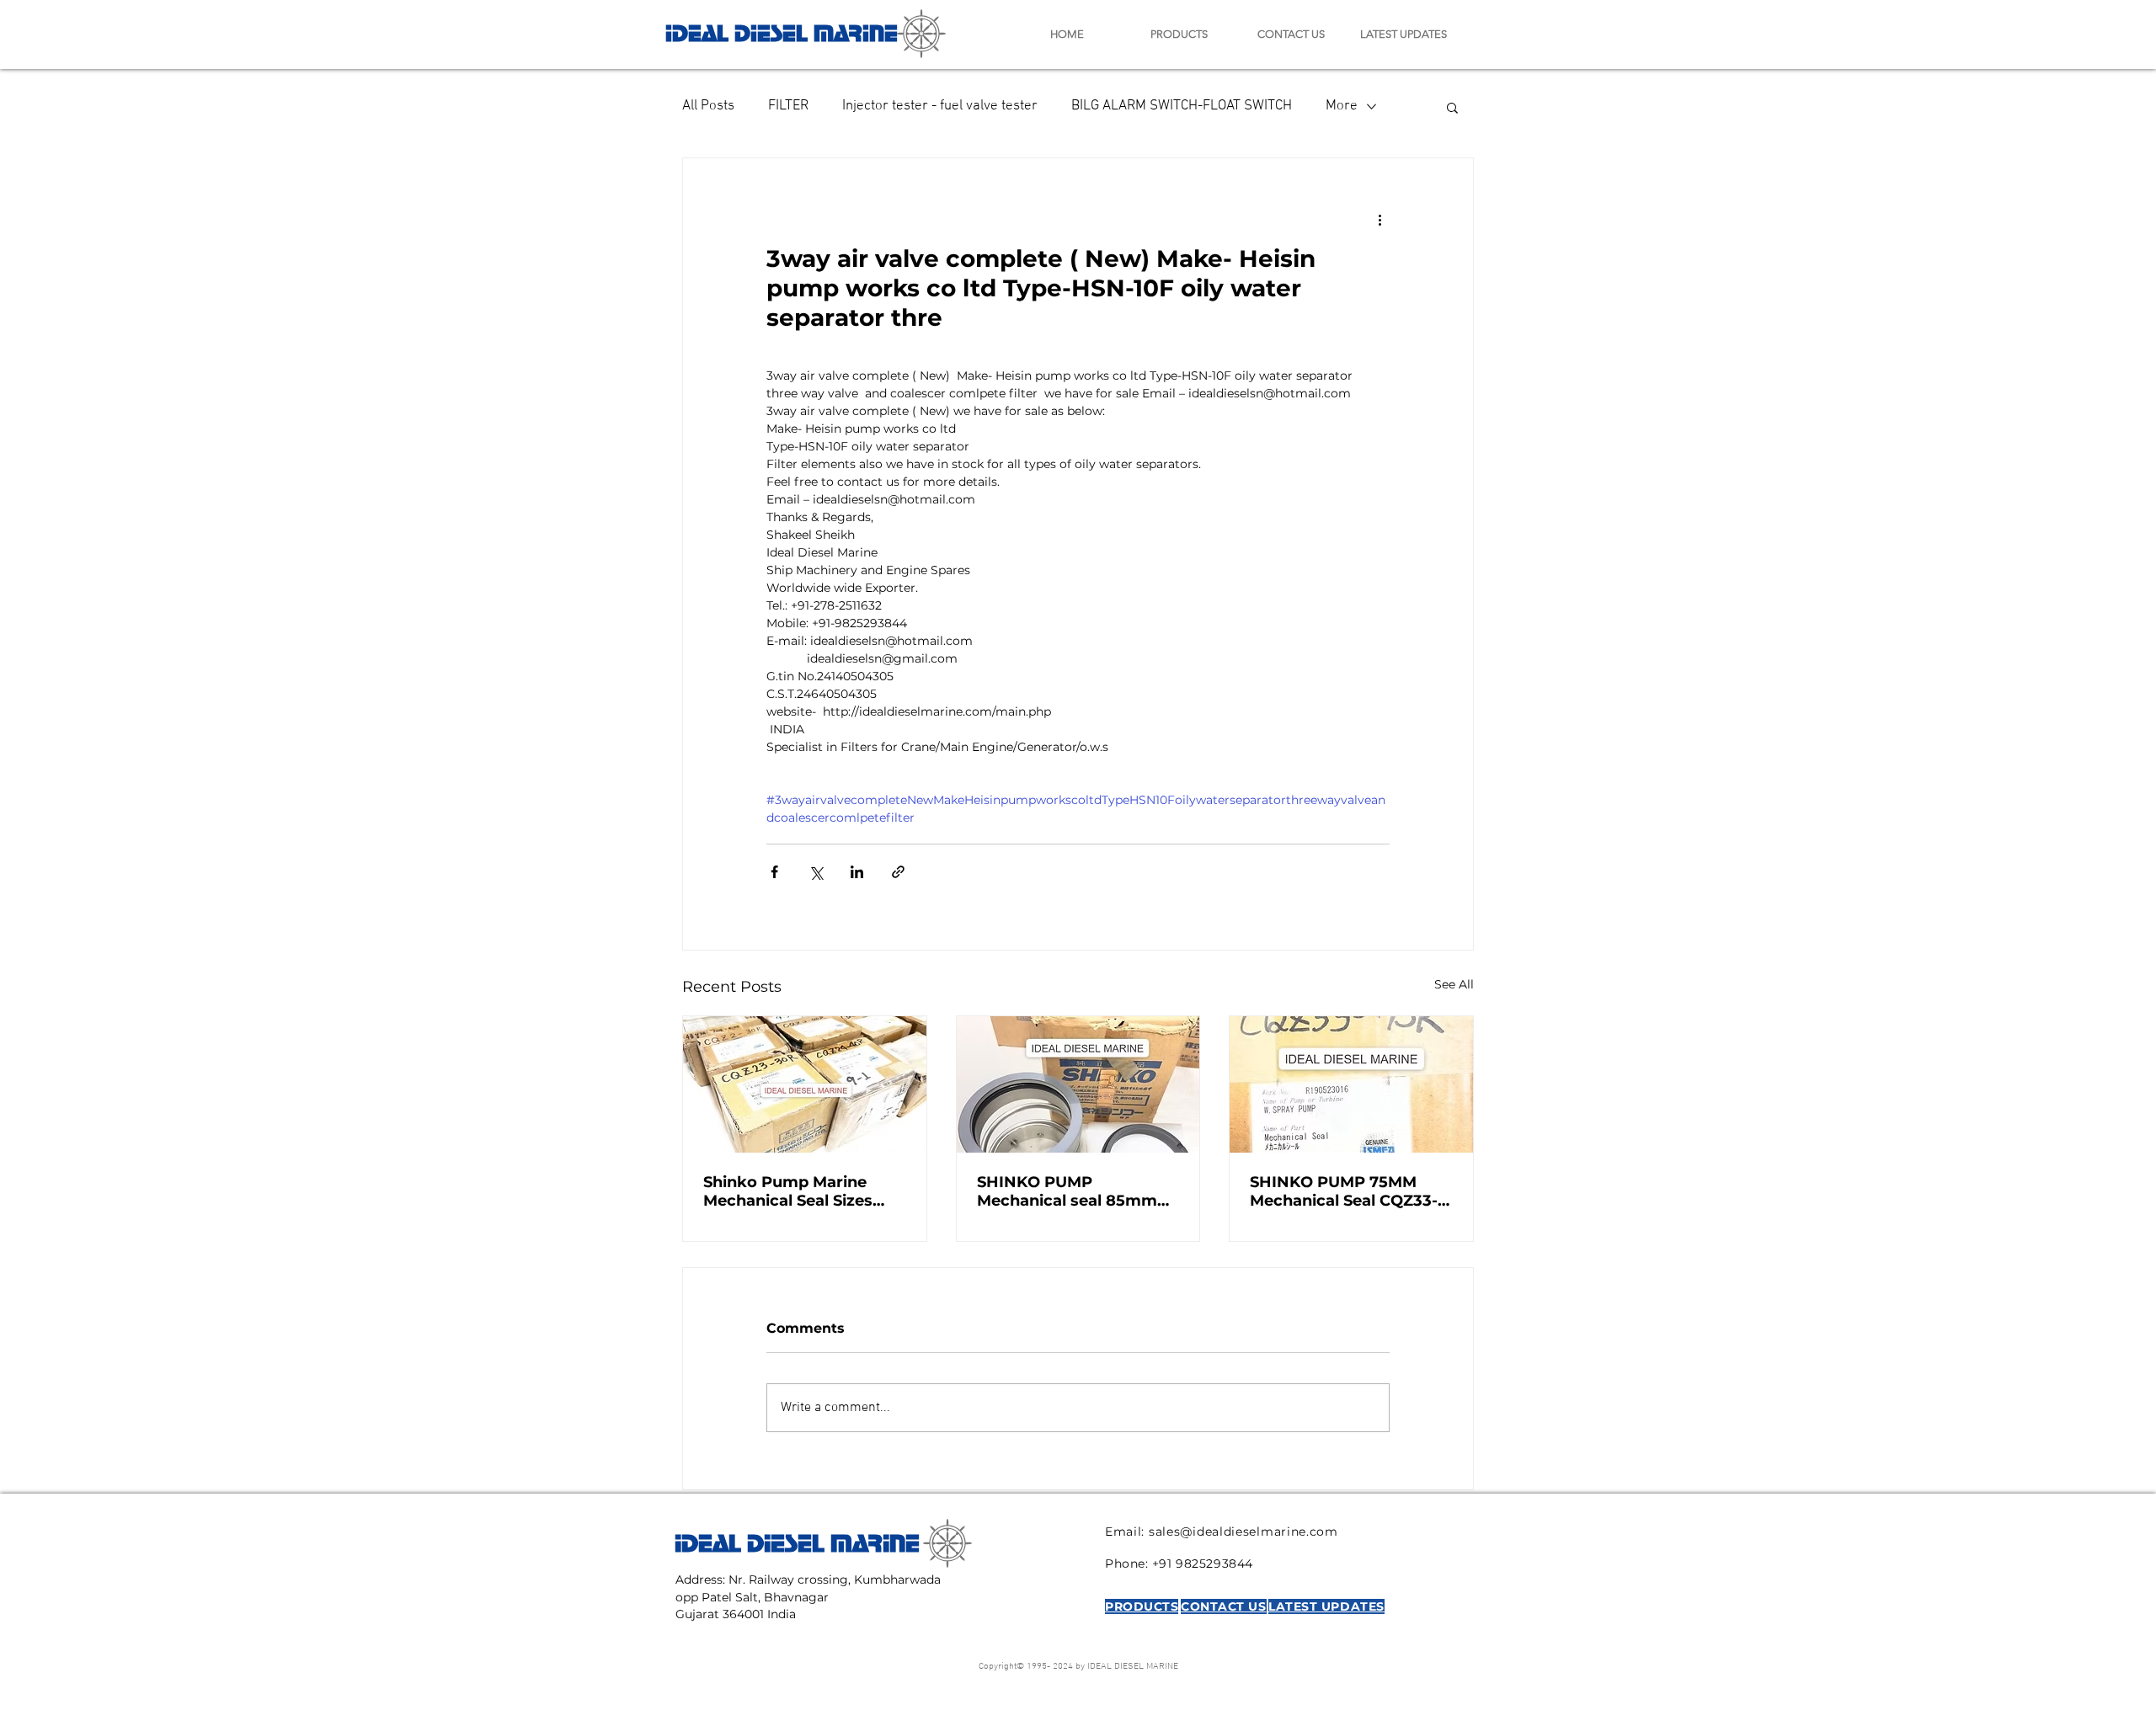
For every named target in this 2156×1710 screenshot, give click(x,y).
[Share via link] (898, 872)
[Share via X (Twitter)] (816, 872)
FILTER (788, 106)
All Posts (708, 106)
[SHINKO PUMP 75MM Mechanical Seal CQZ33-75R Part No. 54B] (1351, 1084)
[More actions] (1380, 219)
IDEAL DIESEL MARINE (782, 31)
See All (1454, 984)
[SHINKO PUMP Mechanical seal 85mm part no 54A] (1078, 1084)
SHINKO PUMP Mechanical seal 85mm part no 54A (1067, 1191)
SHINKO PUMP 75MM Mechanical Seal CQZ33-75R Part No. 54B (1344, 1191)
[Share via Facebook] (774, 872)
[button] (1452, 107)
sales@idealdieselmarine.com (1243, 1532)
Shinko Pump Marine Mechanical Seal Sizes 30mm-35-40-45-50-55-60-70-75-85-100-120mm (798, 1191)
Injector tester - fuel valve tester (940, 106)
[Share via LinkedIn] (857, 872)
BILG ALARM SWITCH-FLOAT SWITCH (1182, 106)
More (1342, 106)
